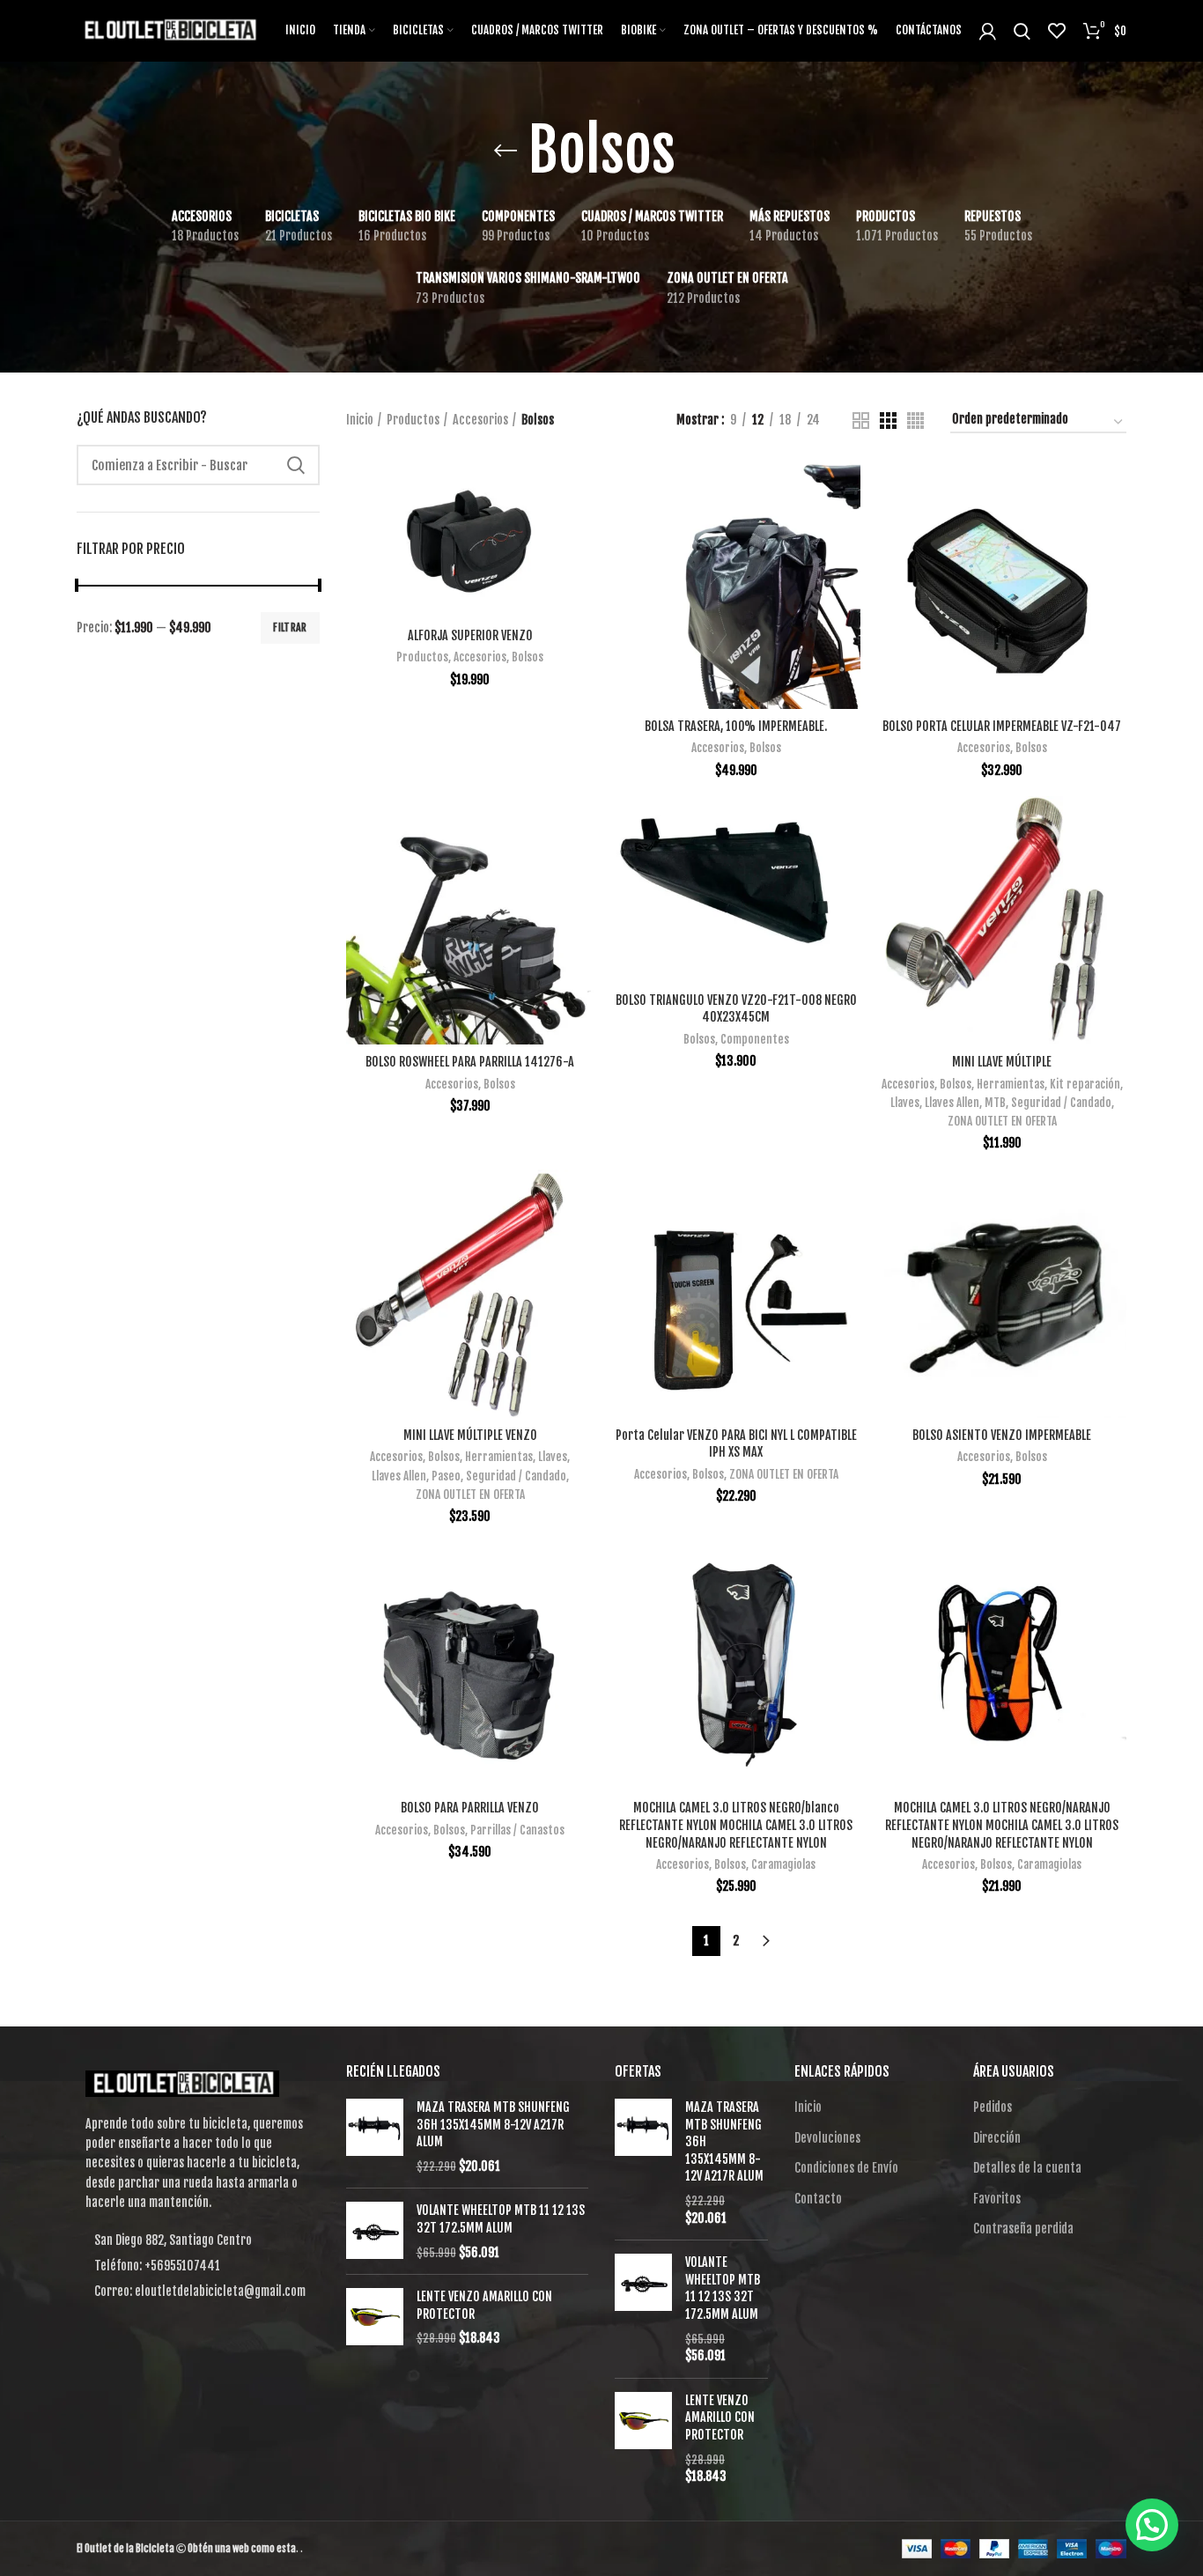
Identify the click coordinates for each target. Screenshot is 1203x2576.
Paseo (446, 1476)
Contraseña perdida (1023, 2229)
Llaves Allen (952, 1103)
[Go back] (506, 151)
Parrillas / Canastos (517, 1830)
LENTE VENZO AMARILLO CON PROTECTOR (484, 2305)
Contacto (818, 2199)
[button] (1152, 2525)
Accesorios (480, 420)
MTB (995, 1103)
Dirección (997, 2138)
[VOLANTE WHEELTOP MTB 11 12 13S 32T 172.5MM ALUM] (375, 2231)
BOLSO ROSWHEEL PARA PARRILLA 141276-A (470, 1062)
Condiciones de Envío (846, 2168)
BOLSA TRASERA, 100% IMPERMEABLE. (736, 726)
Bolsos (528, 657)
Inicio (360, 420)
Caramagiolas (783, 1864)
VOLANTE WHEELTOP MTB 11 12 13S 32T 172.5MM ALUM (501, 2219)
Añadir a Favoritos (581, 568)
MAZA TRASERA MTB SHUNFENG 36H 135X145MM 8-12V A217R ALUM (493, 2124)
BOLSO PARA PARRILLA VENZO (470, 1808)
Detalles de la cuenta (1027, 2168)
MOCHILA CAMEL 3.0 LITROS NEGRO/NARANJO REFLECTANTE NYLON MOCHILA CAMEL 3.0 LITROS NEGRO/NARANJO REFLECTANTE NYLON (1002, 1825)
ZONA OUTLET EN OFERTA (1002, 1121)
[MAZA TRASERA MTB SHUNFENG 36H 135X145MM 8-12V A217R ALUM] (375, 2137)
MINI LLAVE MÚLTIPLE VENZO (470, 1435)
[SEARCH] (296, 465)
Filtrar (290, 627)
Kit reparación (1085, 1084)
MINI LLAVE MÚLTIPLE (1002, 1062)
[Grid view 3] (888, 421)
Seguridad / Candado (1061, 1103)
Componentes (755, 1039)
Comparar (581, 489)
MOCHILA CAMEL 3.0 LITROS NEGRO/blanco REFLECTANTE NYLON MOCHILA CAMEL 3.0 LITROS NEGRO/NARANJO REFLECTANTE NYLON (736, 1825)
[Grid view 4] (915, 421)
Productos (413, 420)
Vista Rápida (581, 529)
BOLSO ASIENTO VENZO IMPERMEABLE (1002, 1435)
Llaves (905, 1103)
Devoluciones (827, 2138)
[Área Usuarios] (988, 31)
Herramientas (1011, 1084)
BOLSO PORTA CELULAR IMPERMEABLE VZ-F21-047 (1002, 726)
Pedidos (993, 2107)
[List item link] (198, 2266)
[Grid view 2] (861, 421)
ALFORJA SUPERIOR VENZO (470, 635)
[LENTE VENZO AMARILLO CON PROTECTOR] (375, 2318)
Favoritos (997, 2199)
